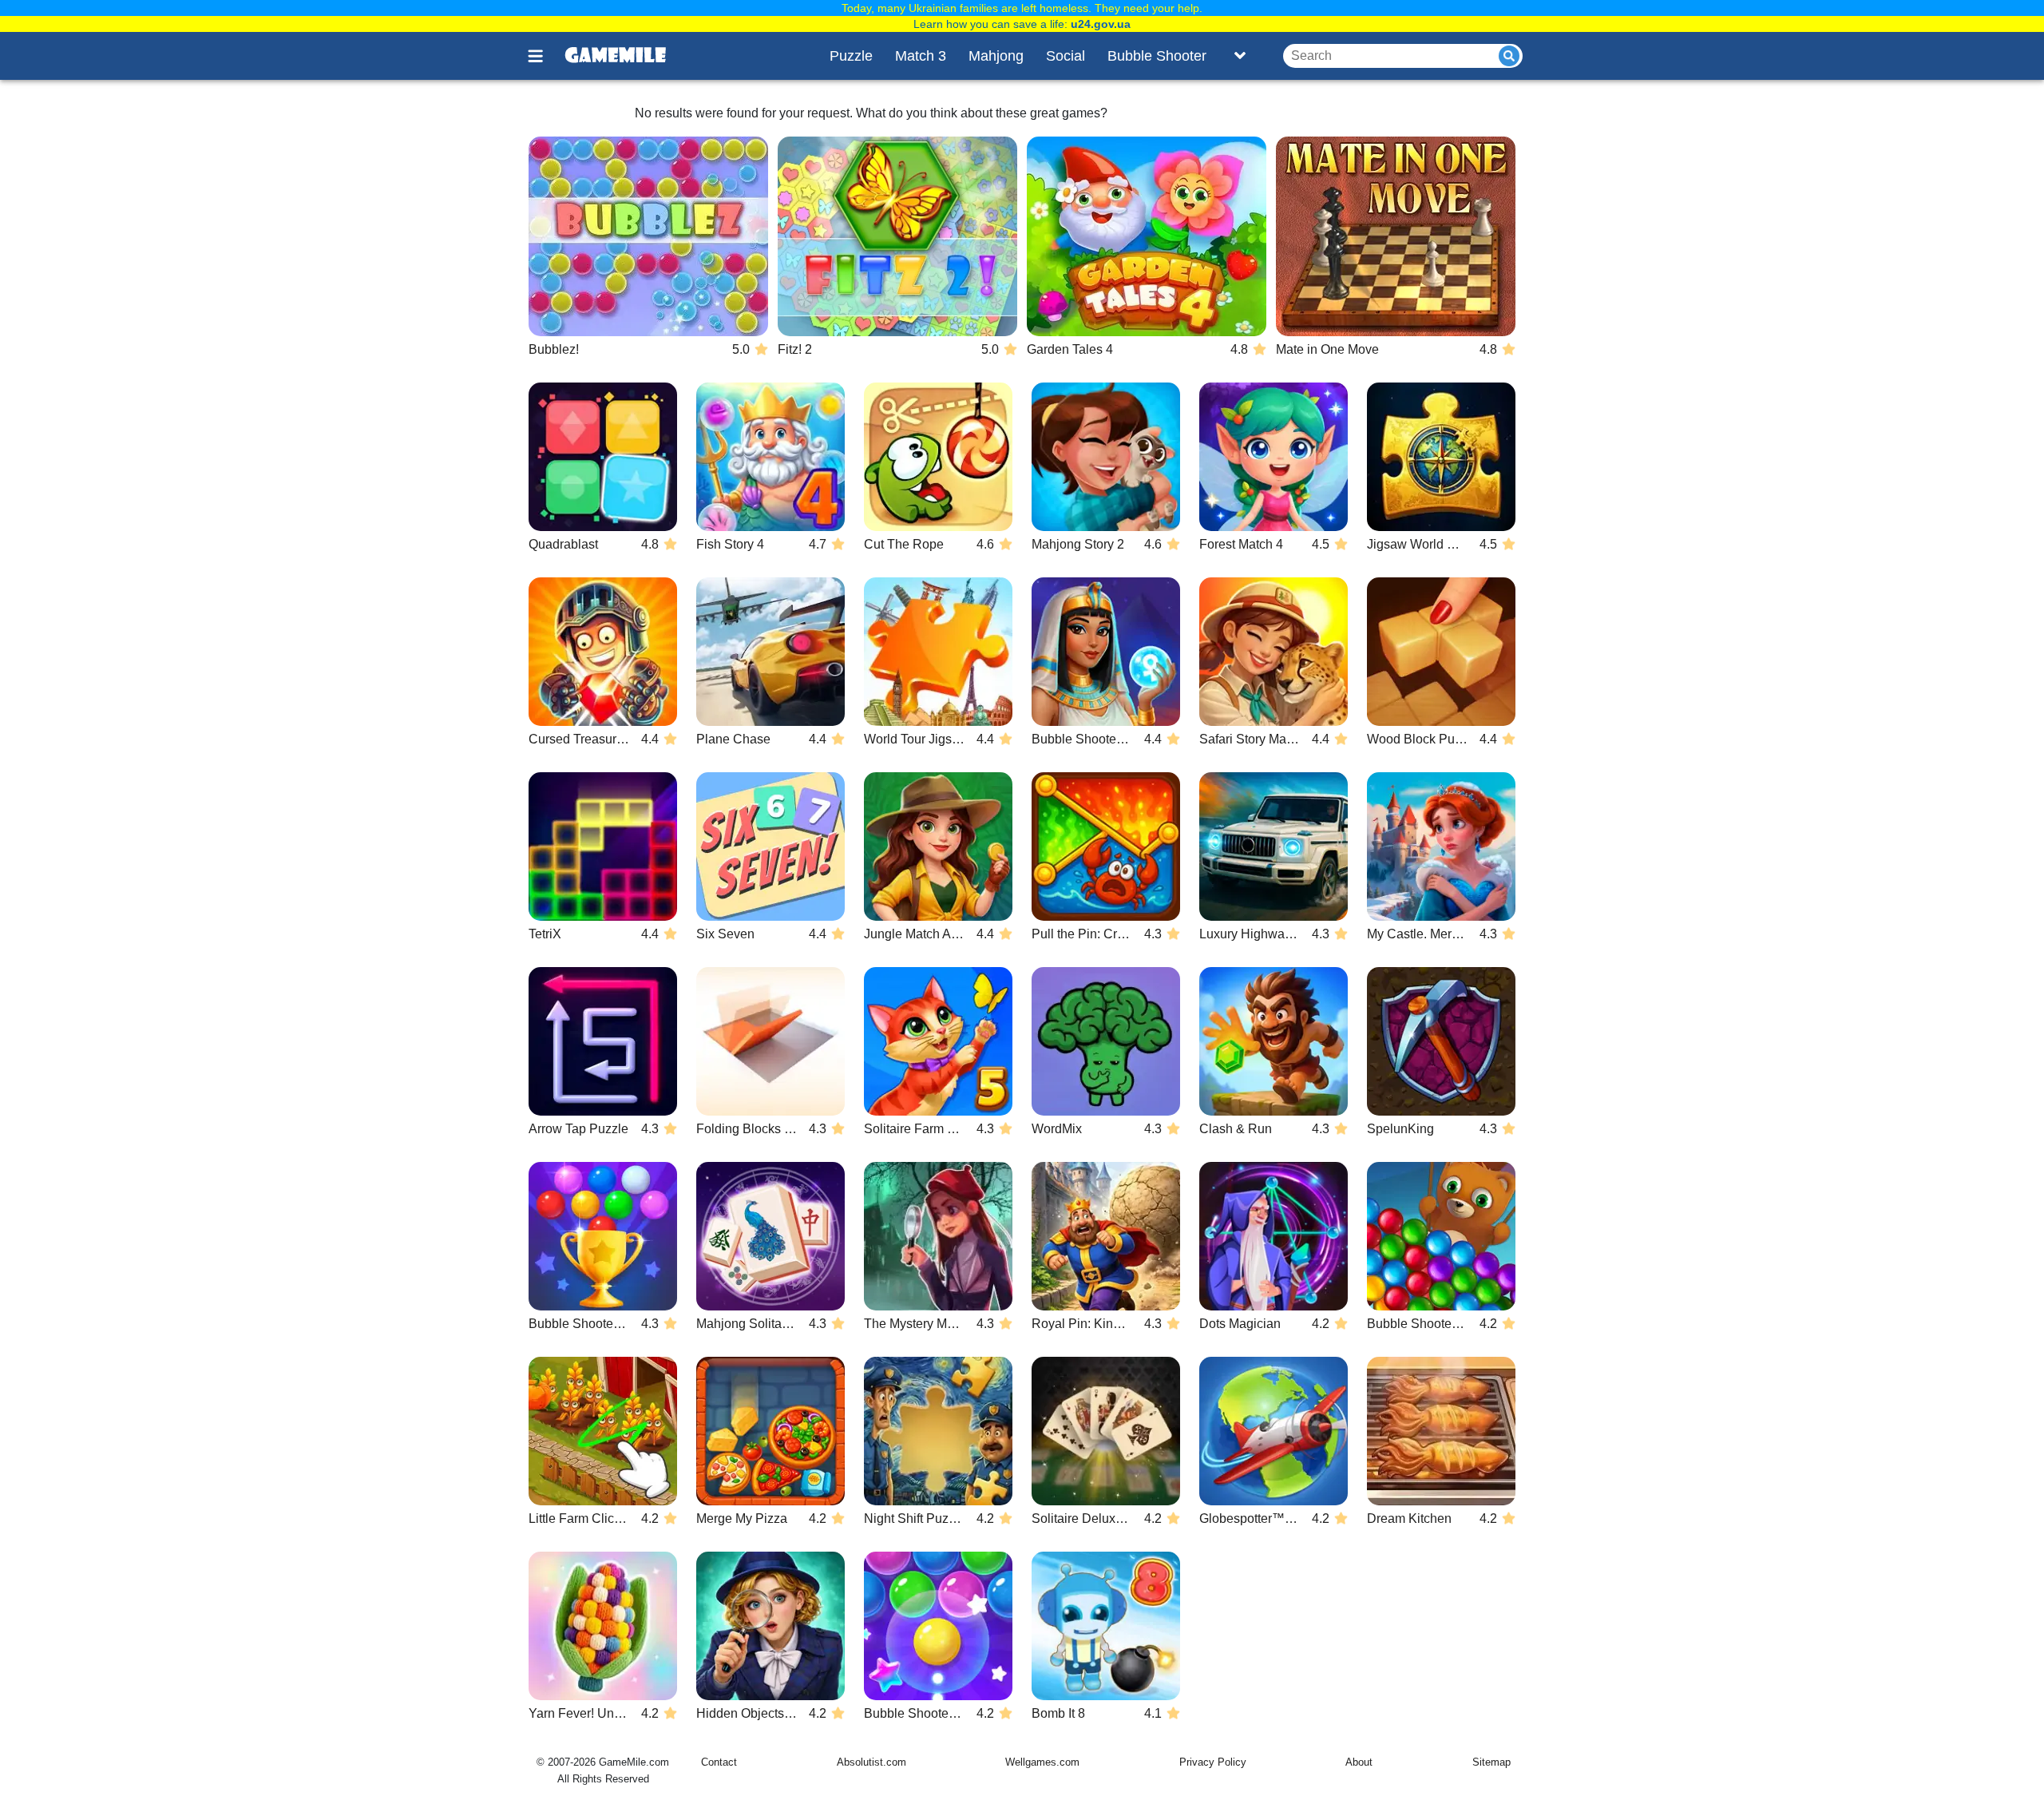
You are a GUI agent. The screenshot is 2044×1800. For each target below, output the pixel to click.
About (1359, 1762)
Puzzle (851, 56)
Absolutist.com (871, 1762)
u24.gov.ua (1101, 24)
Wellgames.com (1042, 1762)
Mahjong (996, 56)
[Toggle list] (1240, 56)
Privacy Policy (1213, 1762)
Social (1066, 56)
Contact (719, 1762)
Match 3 (921, 56)
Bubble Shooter (1157, 56)
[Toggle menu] (545, 56)
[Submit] (1509, 56)
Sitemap (1491, 1762)
